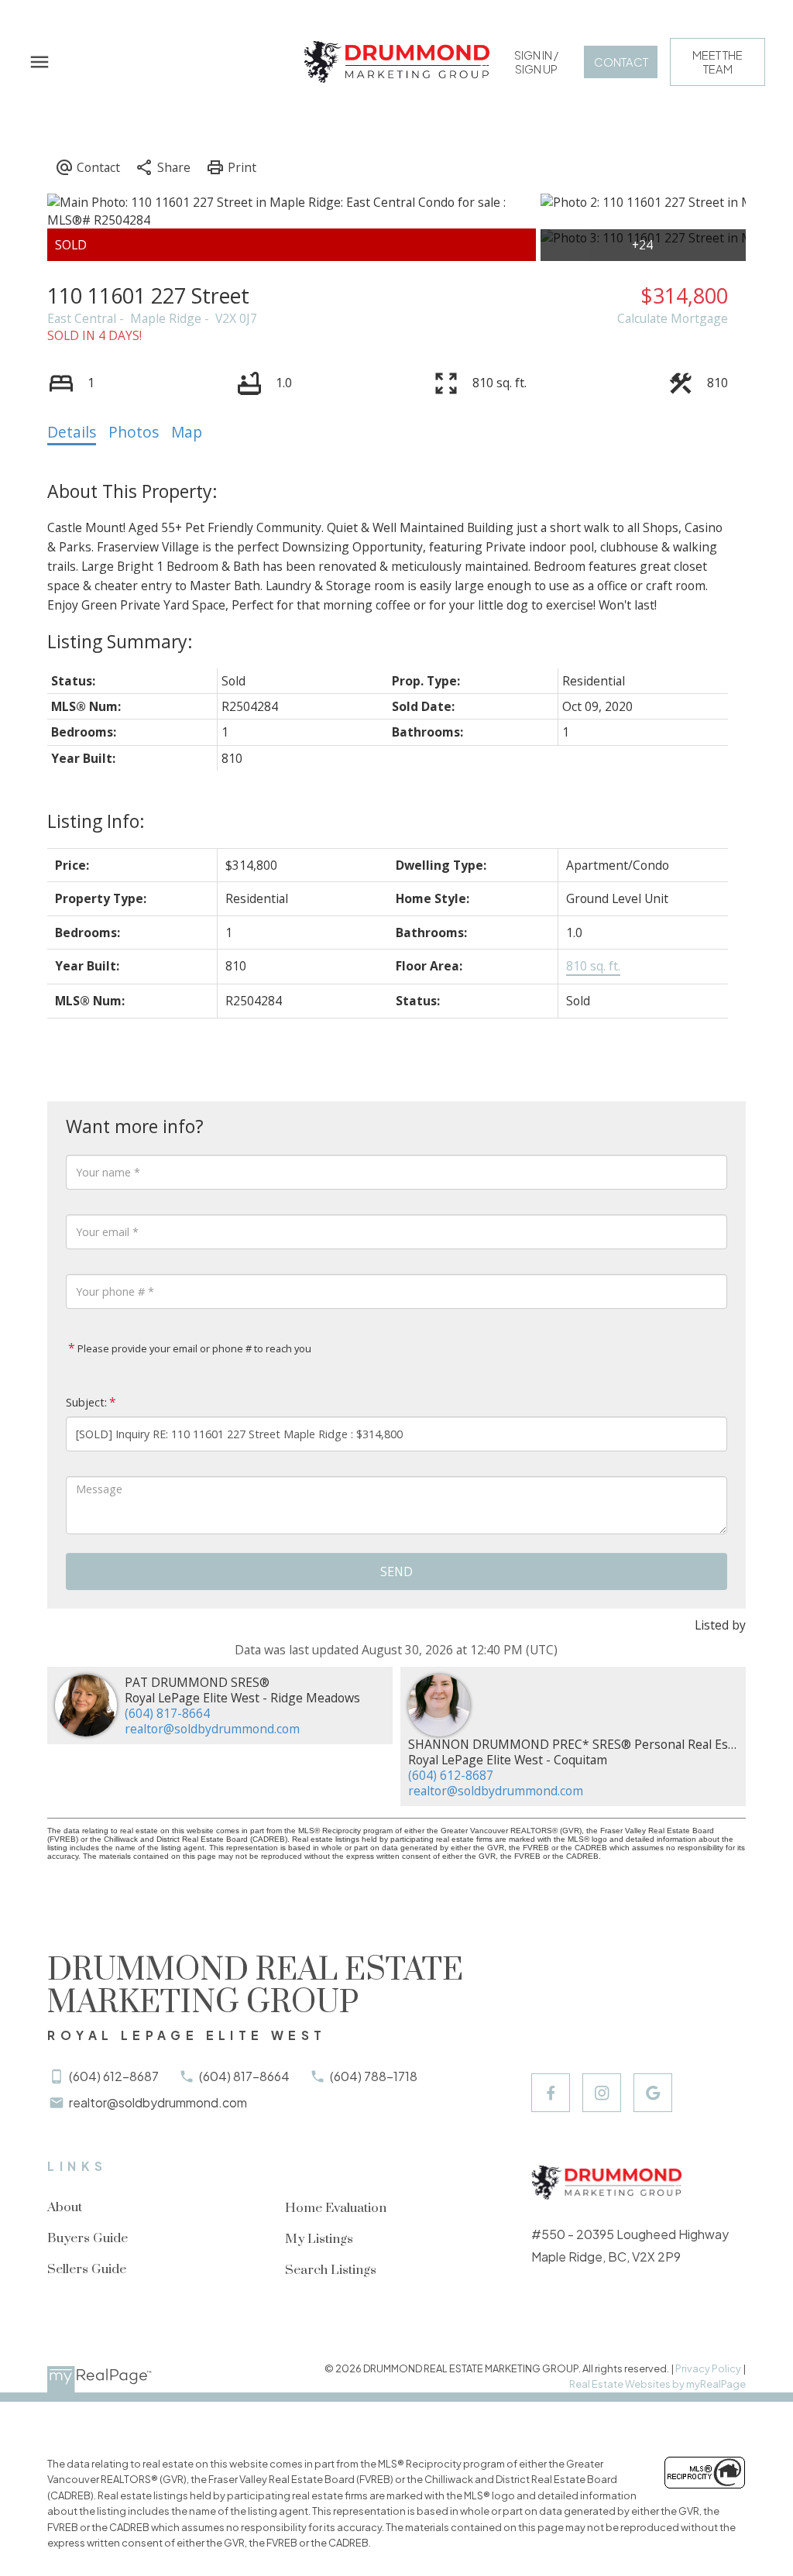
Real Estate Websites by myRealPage (657, 2384)
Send (396, 1571)
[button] (536, 62)
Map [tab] (187, 432)
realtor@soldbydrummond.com (212, 1729)
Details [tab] (72, 432)
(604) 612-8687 (451, 1775)
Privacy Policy (708, 2368)
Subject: (86, 1402)
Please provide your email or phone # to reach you (193, 1348)
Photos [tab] (134, 432)
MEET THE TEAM (717, 62)
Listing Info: (96, 821)
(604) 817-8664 (167, 1713)
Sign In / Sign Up (536, 62)
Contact (621, 62)
